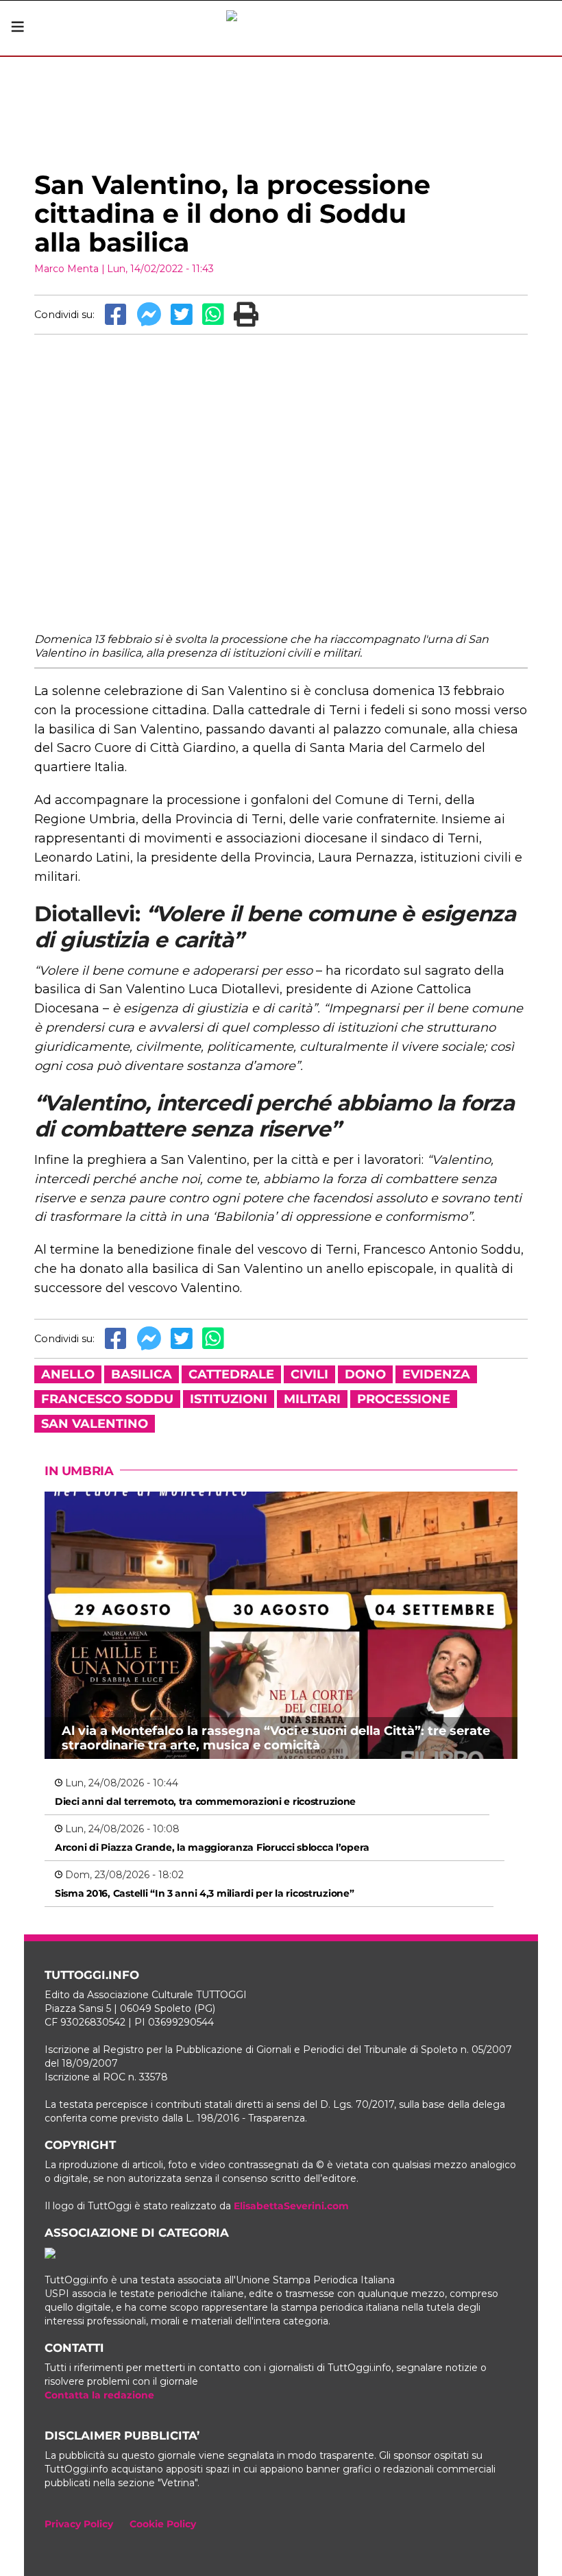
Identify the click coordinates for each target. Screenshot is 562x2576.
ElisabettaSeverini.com (291, 2206)
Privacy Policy (79, 2524)
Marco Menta (66, 269)
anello (68, 1374)
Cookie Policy (163, 2524)
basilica (142, 1374)
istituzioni (229, 1399)
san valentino (95, 1424)
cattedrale (231, 1374)
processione (404, 1399)
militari (312, 1399)
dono (365, 1374)
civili (309, 1374)
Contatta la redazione (99, 2395)
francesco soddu (107, 1399)
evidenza (436, 1374)
